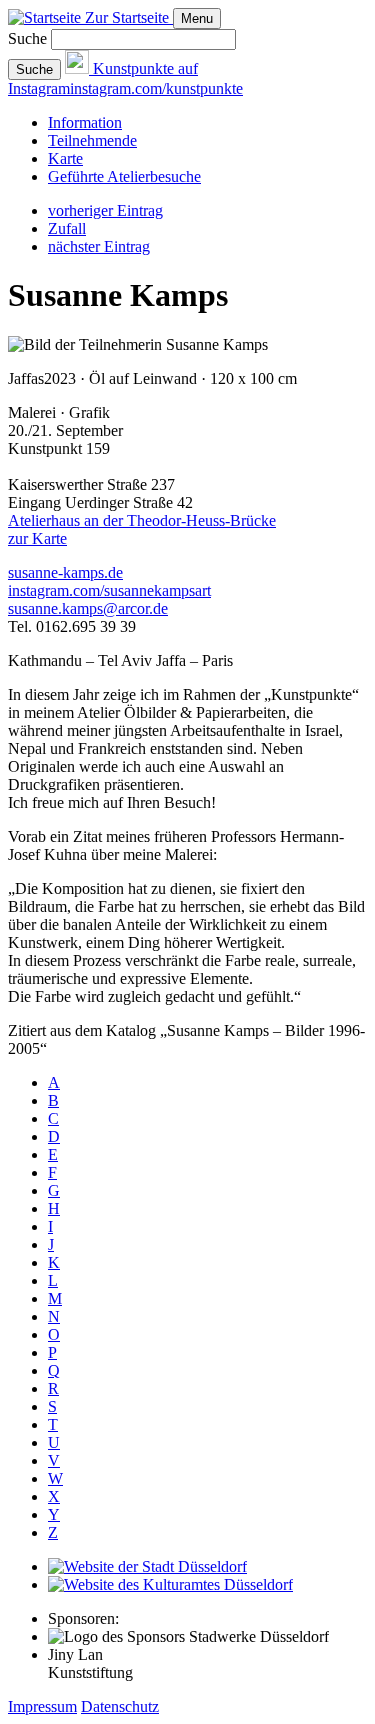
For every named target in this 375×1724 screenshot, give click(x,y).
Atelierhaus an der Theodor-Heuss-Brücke (142, 520)
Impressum (42, 1706)
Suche (27, 38)
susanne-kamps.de (65, 572)
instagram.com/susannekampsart (109, 590)
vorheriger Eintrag (105, 210)
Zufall (67, 228)
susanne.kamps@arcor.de (88, 608)
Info (85, 122)
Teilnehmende (92, 140)
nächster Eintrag (99, 246)
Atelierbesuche (124, 176)
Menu (197, 18)
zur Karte (37, 538)
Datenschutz (120, 1706)
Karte (65, 158)
